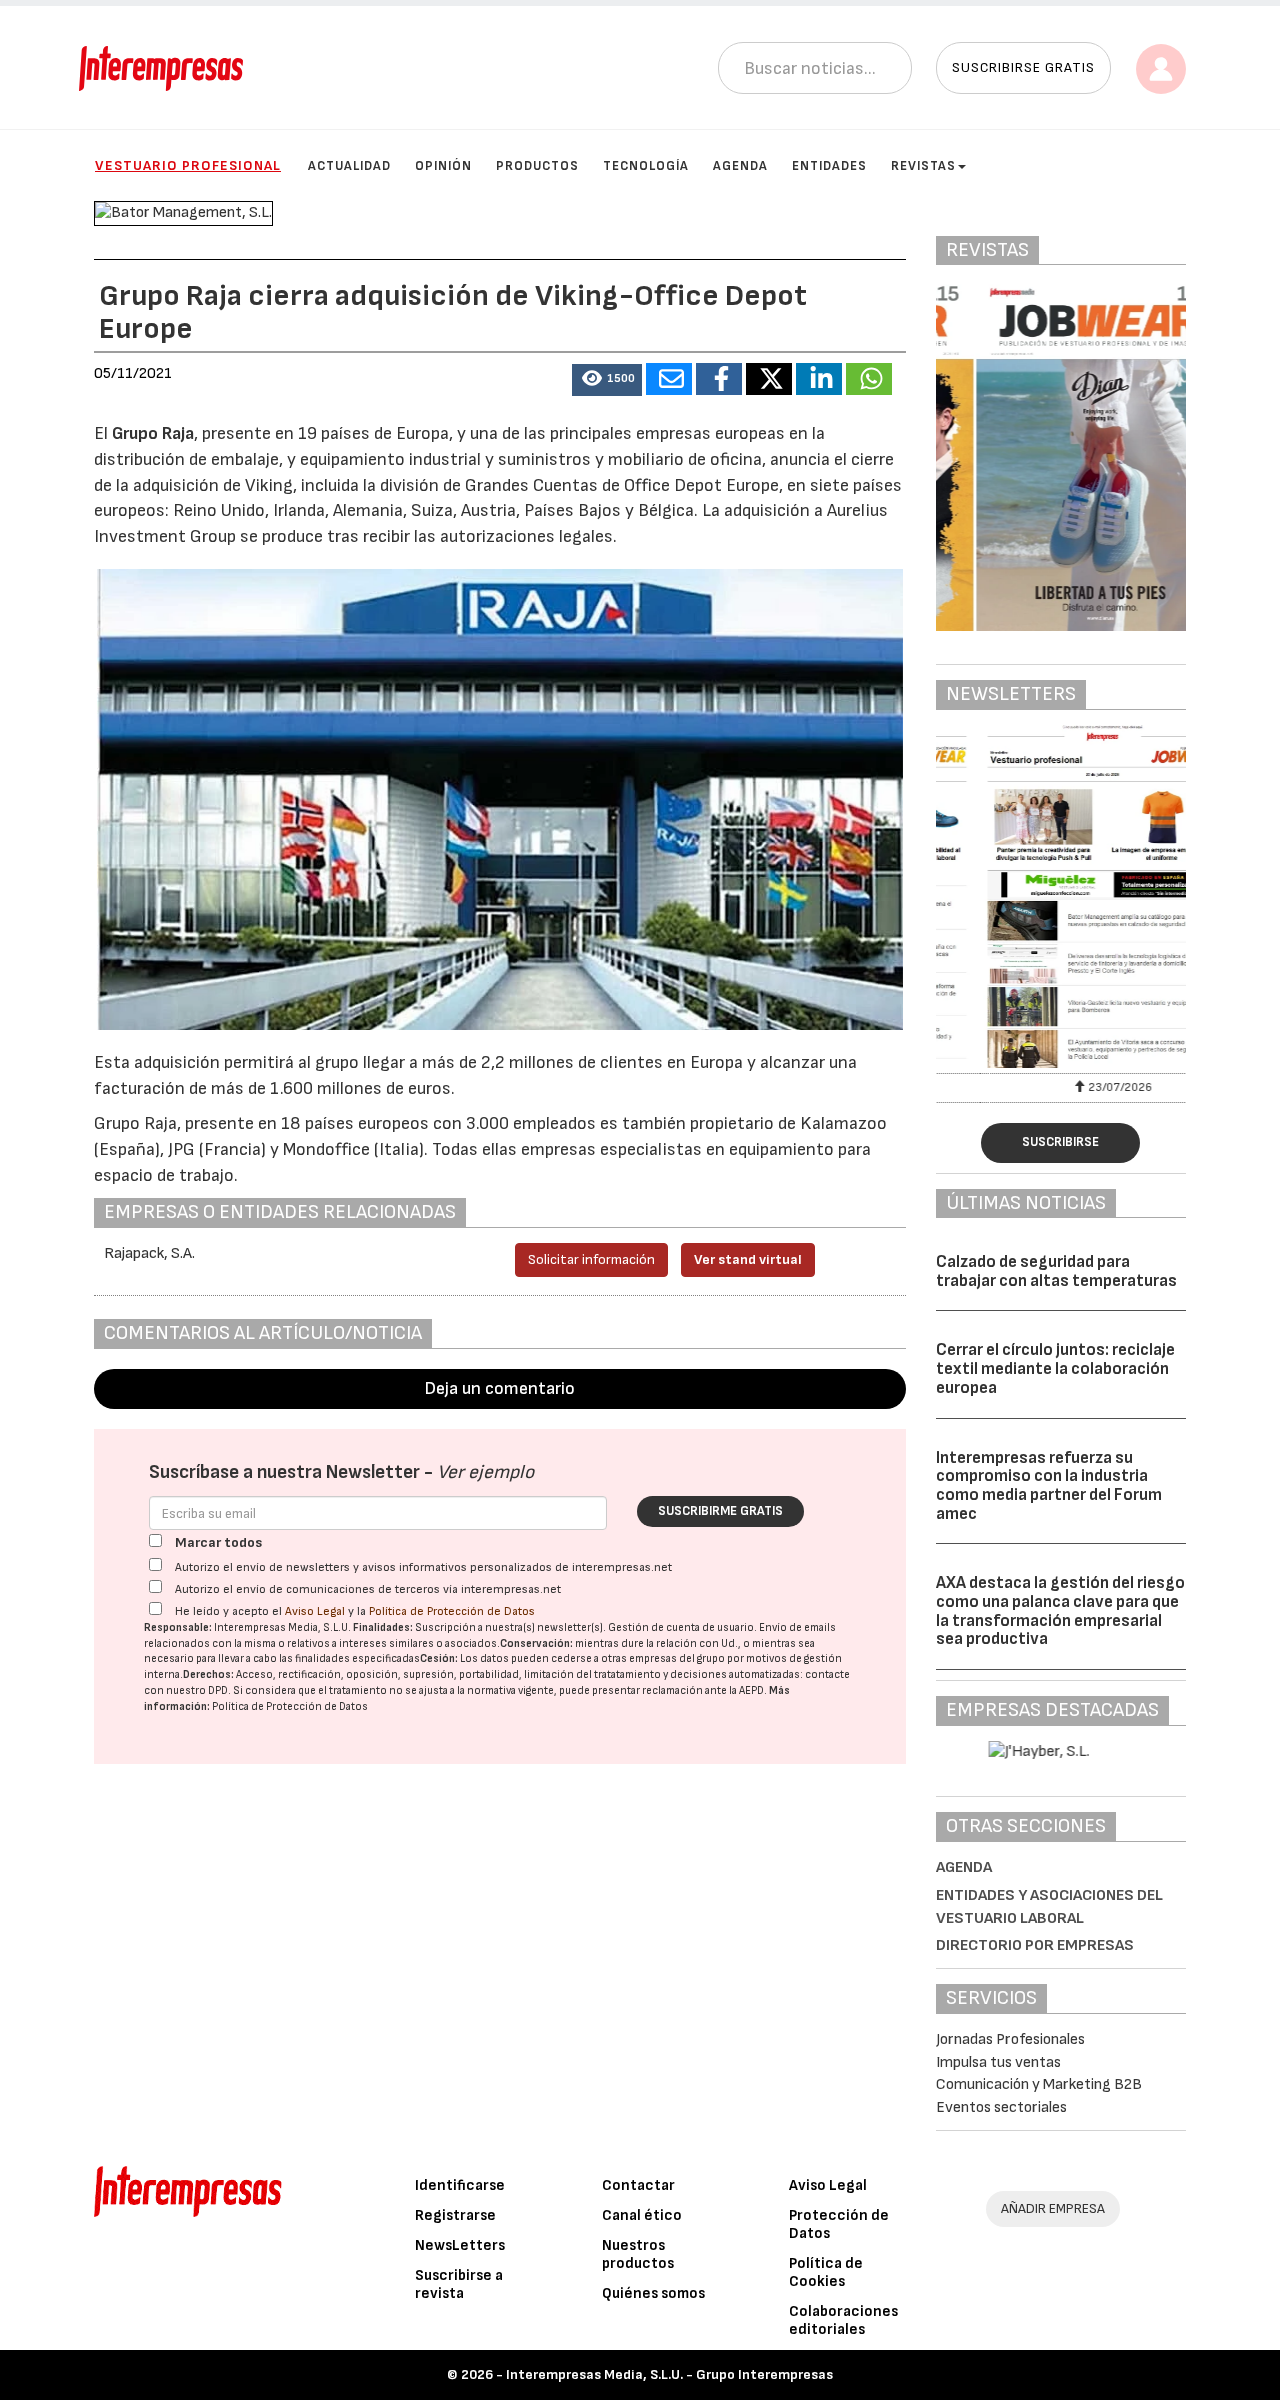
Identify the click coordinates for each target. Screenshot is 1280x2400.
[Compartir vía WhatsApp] (869, 379)
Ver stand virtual (748, 1259)
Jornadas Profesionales (1010, 2039)
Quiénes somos (653, 2293)
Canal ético (642, 2215)
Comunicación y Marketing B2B (1039, 2084)
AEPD (751, 1690)
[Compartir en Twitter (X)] (769, 379)
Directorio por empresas (1035, 1945)
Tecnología (646, 166)
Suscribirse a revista (459, 2284)
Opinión (443, 166)
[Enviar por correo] (669, 379)
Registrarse (455, 2215)
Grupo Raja (153, 433)
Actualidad (349, 166)
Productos (537, 166)
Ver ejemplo (485, 1472)
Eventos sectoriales (1001, 2107)
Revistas (923, 166)
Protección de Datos (839, 2224)
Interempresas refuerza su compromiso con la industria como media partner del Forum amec (1049, 1486)
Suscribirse (1060, 1142)
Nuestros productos (638, 2254)
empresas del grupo (677, 1658)
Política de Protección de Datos (452, 1611)
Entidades (829, 166)
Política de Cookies (826, 2272)
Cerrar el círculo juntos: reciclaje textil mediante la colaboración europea (1055, 1368)
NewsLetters (460, 2245)
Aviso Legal (315, 1611)
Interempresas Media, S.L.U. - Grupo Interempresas (669, 2374)
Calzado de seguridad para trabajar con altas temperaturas (1056, 1271)
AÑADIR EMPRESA (1053, 2208)
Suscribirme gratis (720, 1511)
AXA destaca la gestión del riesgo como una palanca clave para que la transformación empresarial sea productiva (1060, 1611)
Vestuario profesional (188, 165)
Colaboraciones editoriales (843, 2320)
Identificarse (460, 2185)
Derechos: (208, 1674)
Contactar (638, 2185)
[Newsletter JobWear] (1061, 896)
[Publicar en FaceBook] (719, 379)
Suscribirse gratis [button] (1023, 67)
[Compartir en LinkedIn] (819, 379)
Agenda (740, 166)
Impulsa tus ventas (998, 2062)
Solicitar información (591, 1259)
